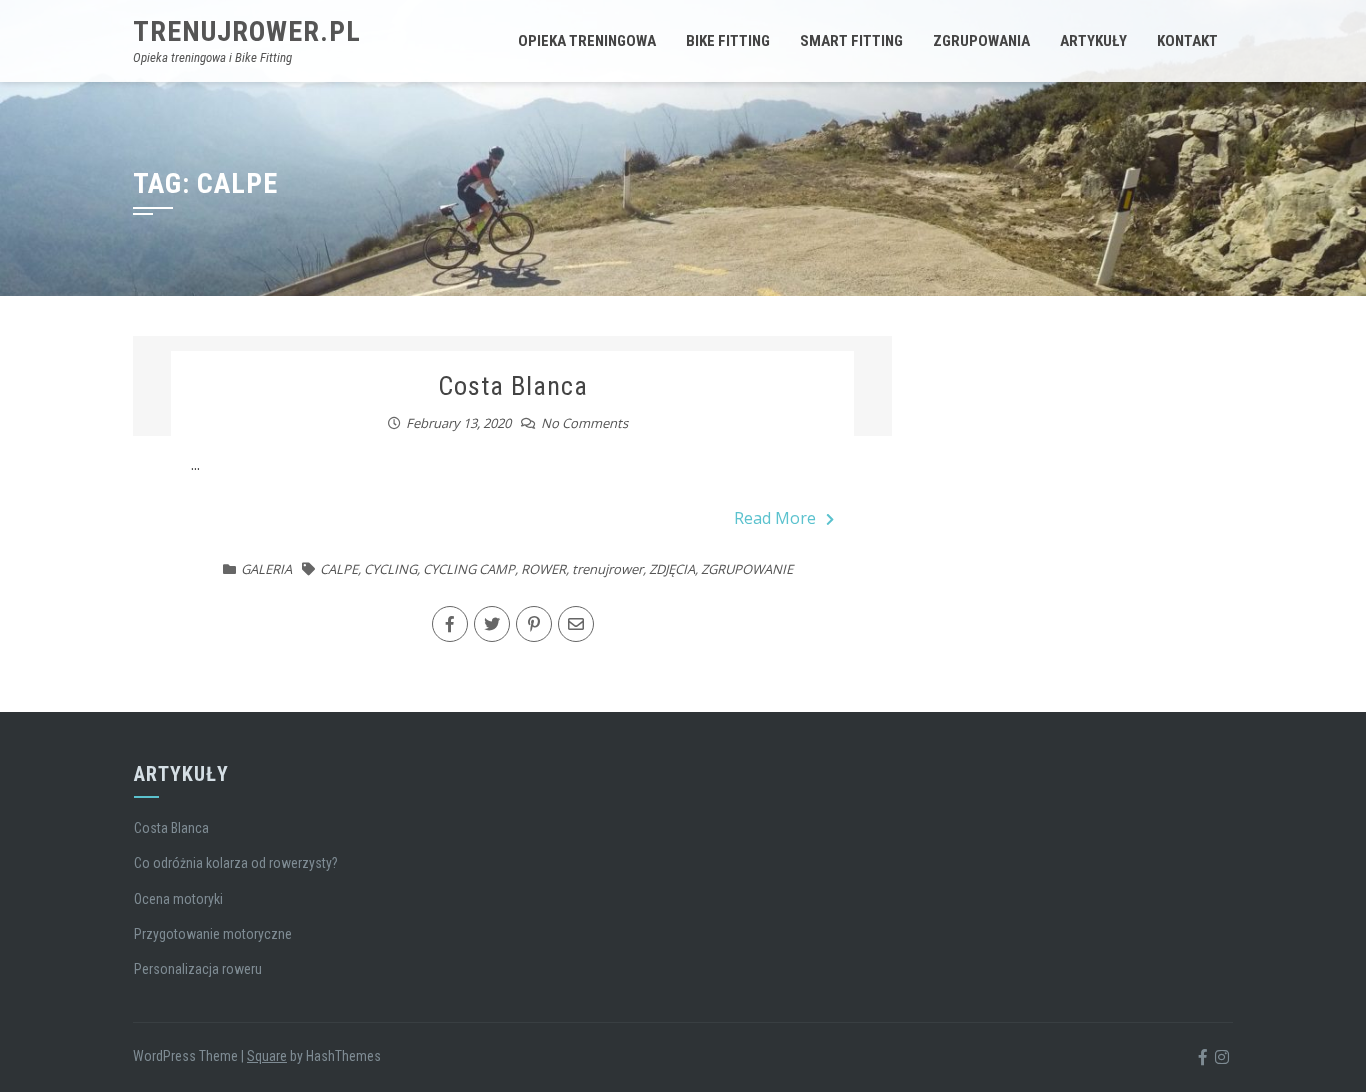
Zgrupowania (981, 41)
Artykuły (1093, 41)
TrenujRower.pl (247, 31)
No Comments (584, 423)
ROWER (543, 569)
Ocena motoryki (178, 899)
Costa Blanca (513, 386)
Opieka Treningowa (587, 41)
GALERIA (266, 569)
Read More (775, 518)
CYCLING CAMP (469, 569)
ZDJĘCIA (672, 569)
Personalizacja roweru (198, 969)
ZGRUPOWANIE (747, 569)
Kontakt (1187, 41)
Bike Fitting (728, 41)
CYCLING (390, 569)
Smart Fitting (851, 41)
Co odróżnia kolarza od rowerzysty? (236, 863)
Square (267, 1056)
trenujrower (607, 569)
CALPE (339, 569)
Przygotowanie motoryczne (213, 934)
